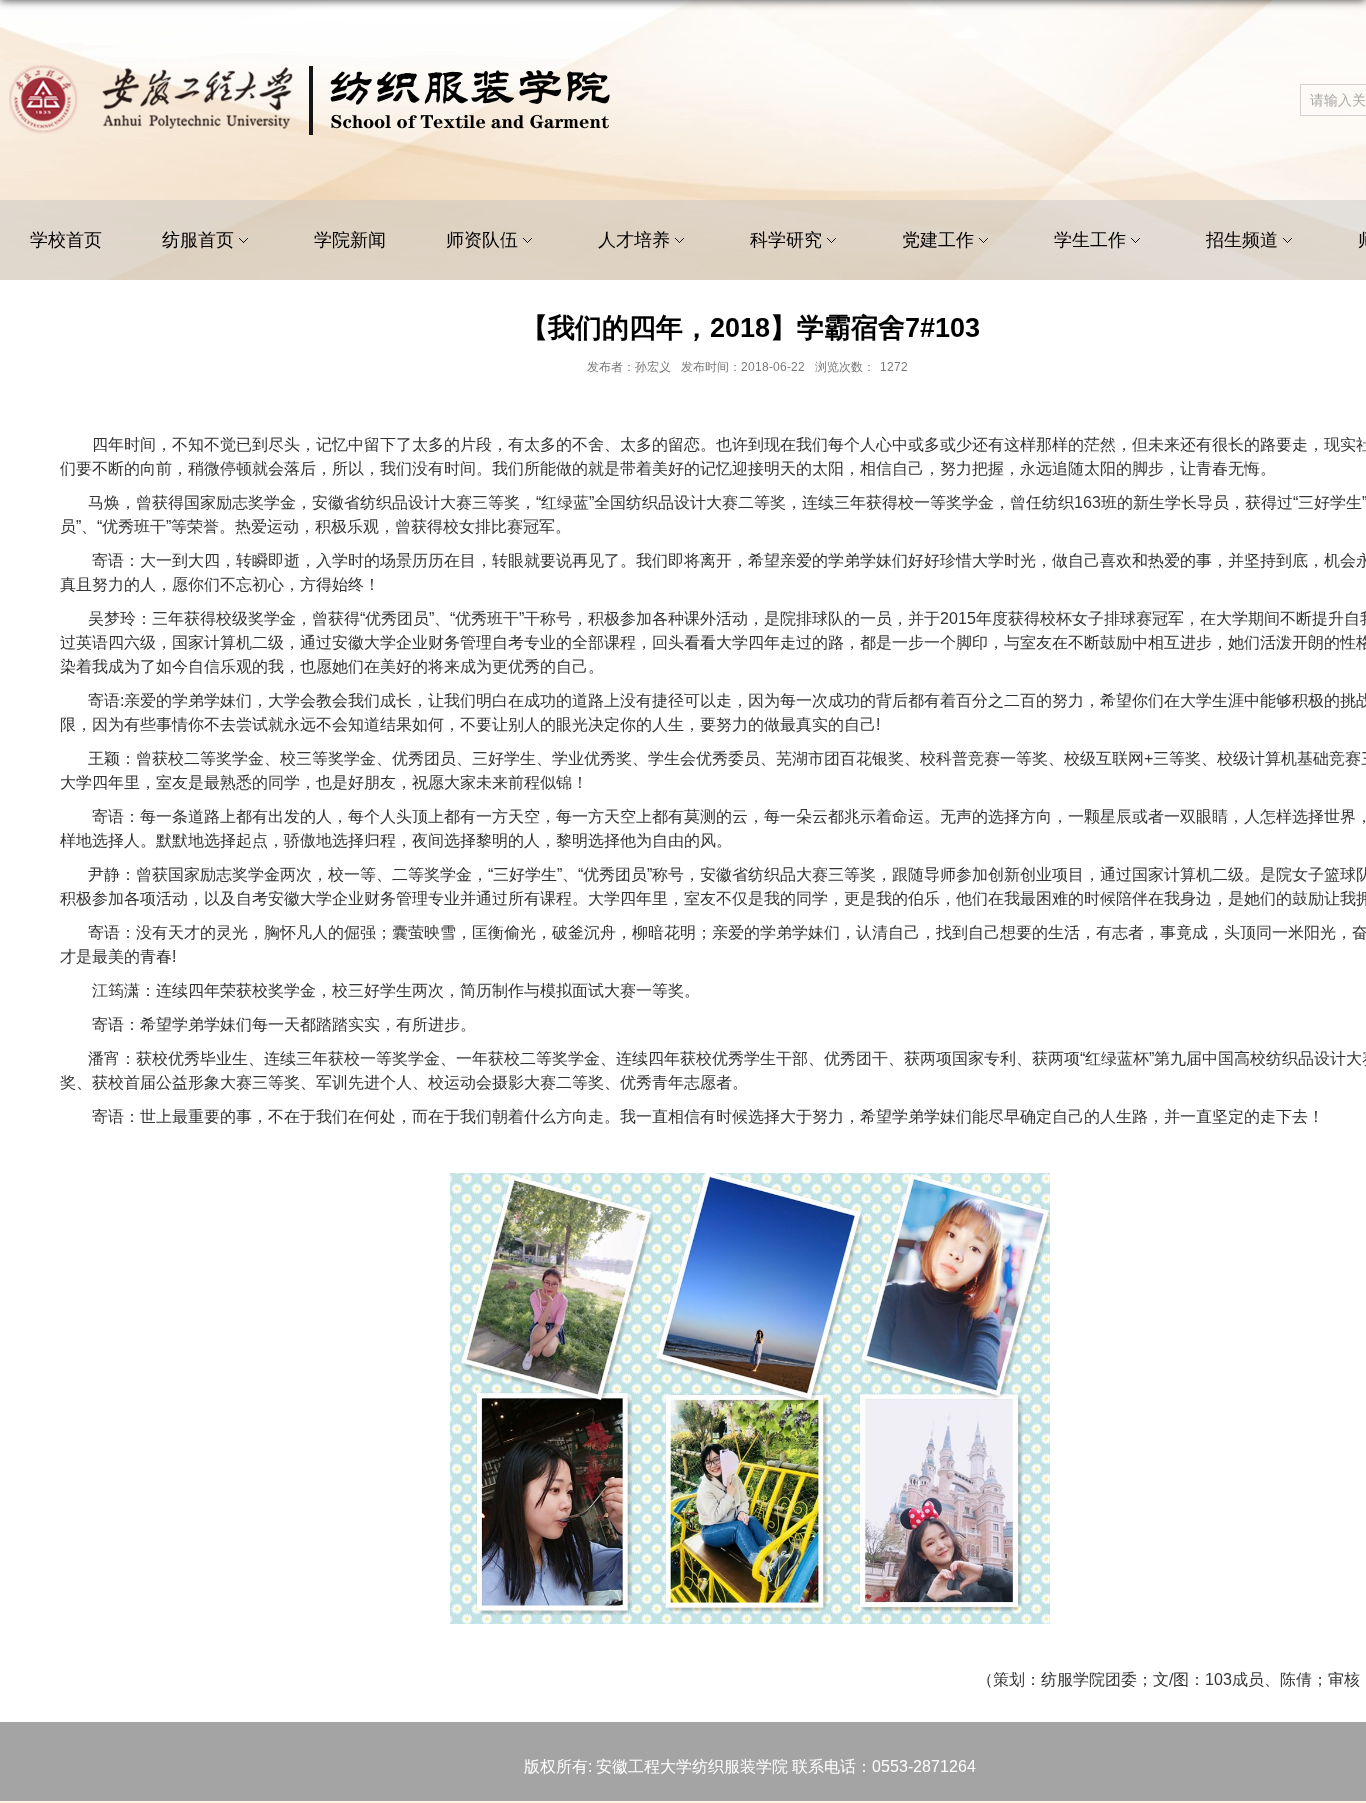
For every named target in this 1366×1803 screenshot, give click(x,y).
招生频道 (1242, 240)
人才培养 (634, 240)
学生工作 (1090, 240)
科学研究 (786, 240)
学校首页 (66, 240)
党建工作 (938, 240)
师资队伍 (482, 240)
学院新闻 (350, 240)
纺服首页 (198, 240)
